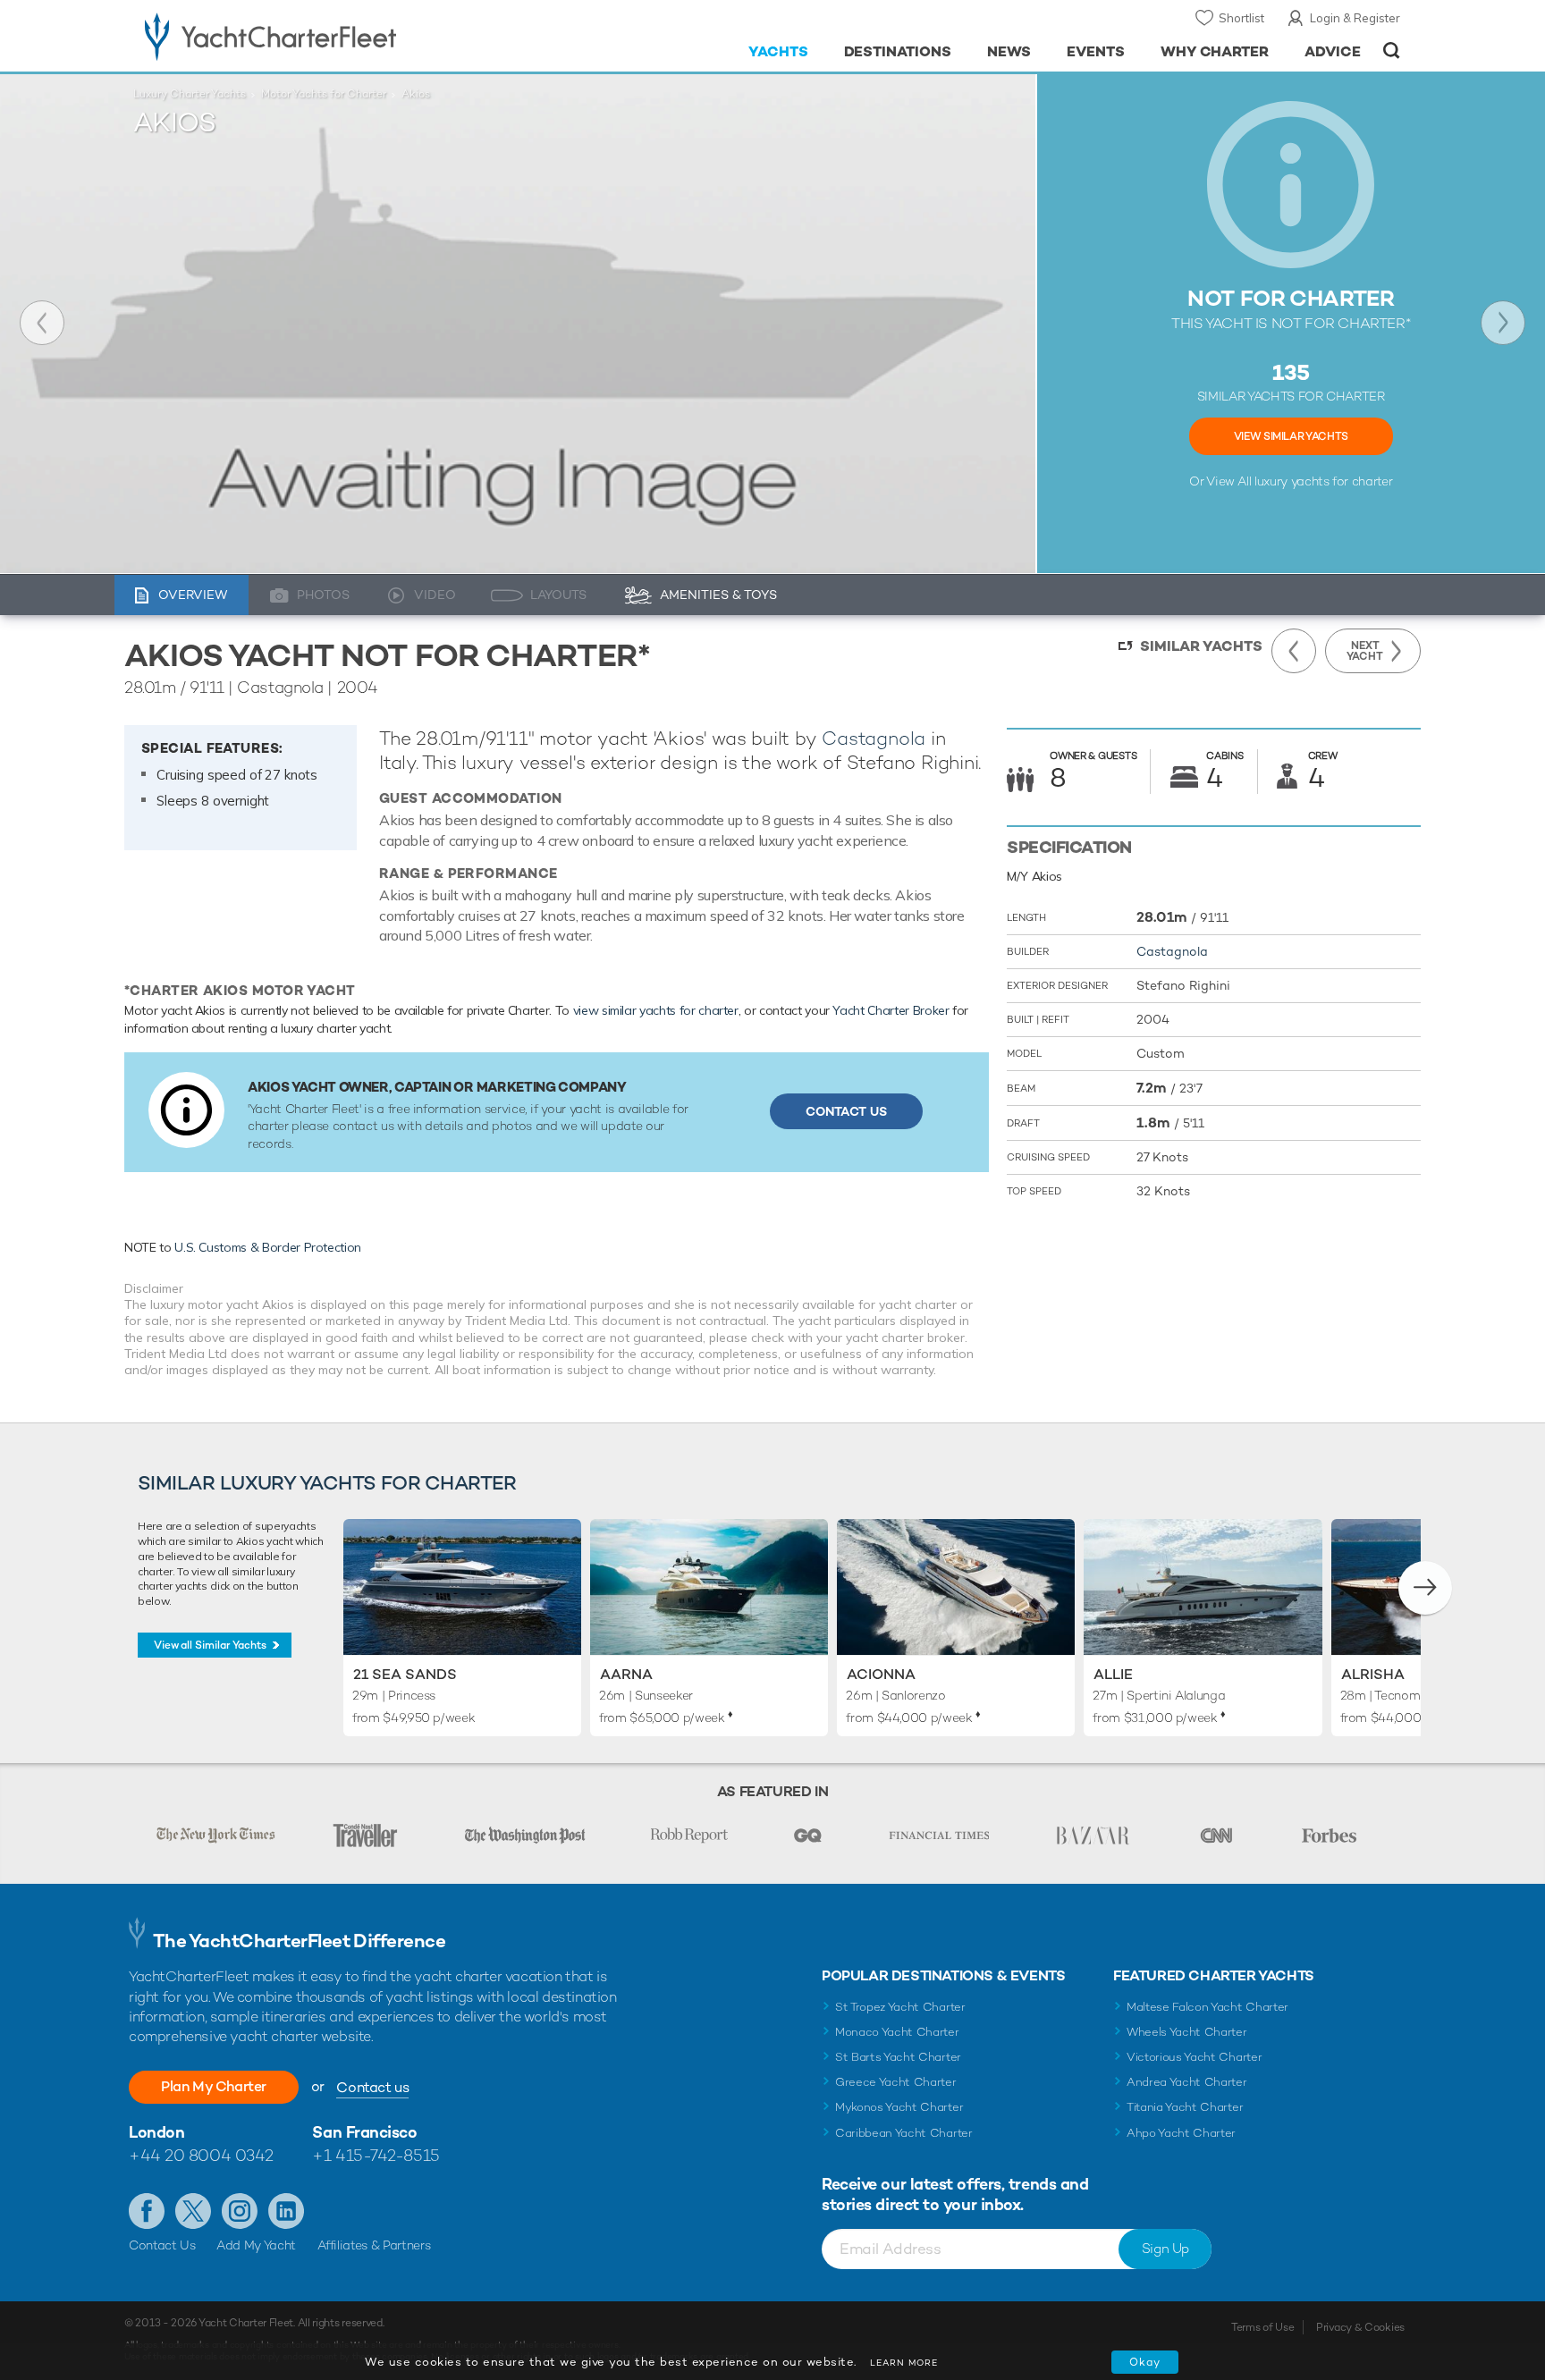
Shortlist (1241, 18)
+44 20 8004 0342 (201, 2155)
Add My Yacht (256, 2245)
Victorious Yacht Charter (1194, 2057)
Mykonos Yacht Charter (899, 2107)
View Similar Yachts (1291, 436)
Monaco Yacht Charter (897, 2032)
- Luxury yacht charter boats (327, 36)
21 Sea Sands (405, 1674)
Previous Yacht (42, 323)
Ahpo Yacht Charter (1181, 2133)
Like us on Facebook (147, 2211)
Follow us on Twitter (193, 2211)
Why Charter (1215, 51)
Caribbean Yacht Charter (904, 2133)
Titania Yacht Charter (1185, 2107)
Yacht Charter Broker (891, 1010)
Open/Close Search (1392, 51)
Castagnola (874, 738)
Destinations (898, 51)
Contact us (372, 2087)
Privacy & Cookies (1360, 2327)
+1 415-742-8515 (376, 2155)
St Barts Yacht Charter (898, 2057)
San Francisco (364, 2132)
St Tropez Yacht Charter (900, 2007)
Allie (1113, 1674)
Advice (1333, 51)
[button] (1425, 1588)
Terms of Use (1262, 2327)
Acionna (881, 1674)
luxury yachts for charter (1323, 481)
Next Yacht (1503, 323)
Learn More (904, 2363)
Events (1096, 51)
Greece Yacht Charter (896, 2082)
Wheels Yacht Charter (1187, 2032)
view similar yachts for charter (656, 1010)
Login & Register (1355, 18)
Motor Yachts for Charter (324, 94)
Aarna (626, 1674)
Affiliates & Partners (374, 2245)
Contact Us (846, 1111)
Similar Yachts (1201, 646)
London (156, 2132)
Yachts (778, 51)
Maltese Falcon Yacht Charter (1207, 2007)
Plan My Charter (214, 2086)
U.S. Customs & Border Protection (268, 1247)
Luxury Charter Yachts (190, 94)
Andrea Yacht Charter (1187, 2082)
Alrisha (1373, 1674)
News (1009, 51)
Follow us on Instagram (240, 2211)
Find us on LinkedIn (286, 2211)
